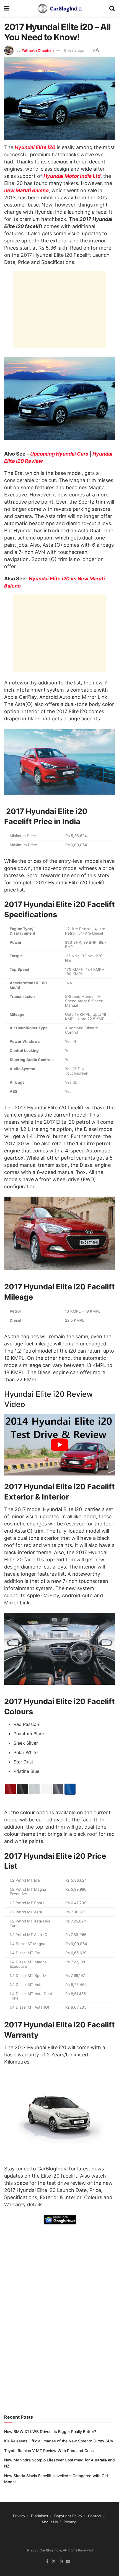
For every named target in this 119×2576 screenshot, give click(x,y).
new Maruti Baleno (26, 190)
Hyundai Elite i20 (35, 147)
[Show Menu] (7, 8)
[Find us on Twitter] (54, 2562)
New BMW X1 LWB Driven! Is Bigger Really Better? (50, 2431)
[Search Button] (112, 8)
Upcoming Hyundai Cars (59, 454)
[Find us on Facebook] (47, 2562)
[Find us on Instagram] (61, 2562)
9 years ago (74, 50)
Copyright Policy (68, 2516)
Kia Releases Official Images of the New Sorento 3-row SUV (59, 2441)
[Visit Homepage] (59, 8)
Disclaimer (40, 2516)
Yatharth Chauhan (38, 50)
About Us (50, 2522)
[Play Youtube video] (59, 1445)
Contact (95, 2516)
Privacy (19, 2516)
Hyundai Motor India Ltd (72, 176)
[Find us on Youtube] (68, 2562)
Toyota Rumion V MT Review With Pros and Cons (49, 2451)
